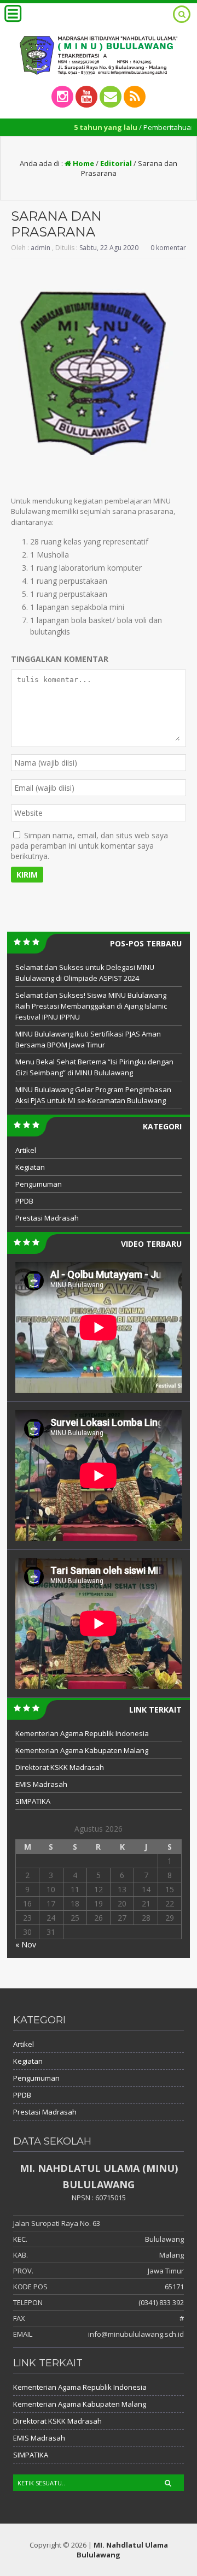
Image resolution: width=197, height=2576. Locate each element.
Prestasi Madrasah (47, 1218)
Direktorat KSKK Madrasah (60, 1767)
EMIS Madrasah (41, 1784)
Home (83, 163)
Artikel (26, 1150)
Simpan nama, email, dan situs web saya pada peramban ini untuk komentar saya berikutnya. (89, 846)
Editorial (116, 163)
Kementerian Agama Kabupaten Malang (82, 1750)
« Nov (26, 1944)
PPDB (24, 1201)
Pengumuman (39, 1184)
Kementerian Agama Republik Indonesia (82, 1733)
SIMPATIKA (33, 1801)
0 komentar (168, 248)
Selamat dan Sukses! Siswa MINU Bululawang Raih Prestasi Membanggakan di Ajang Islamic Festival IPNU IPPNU (91, 1006)
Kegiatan (30, 1167)
